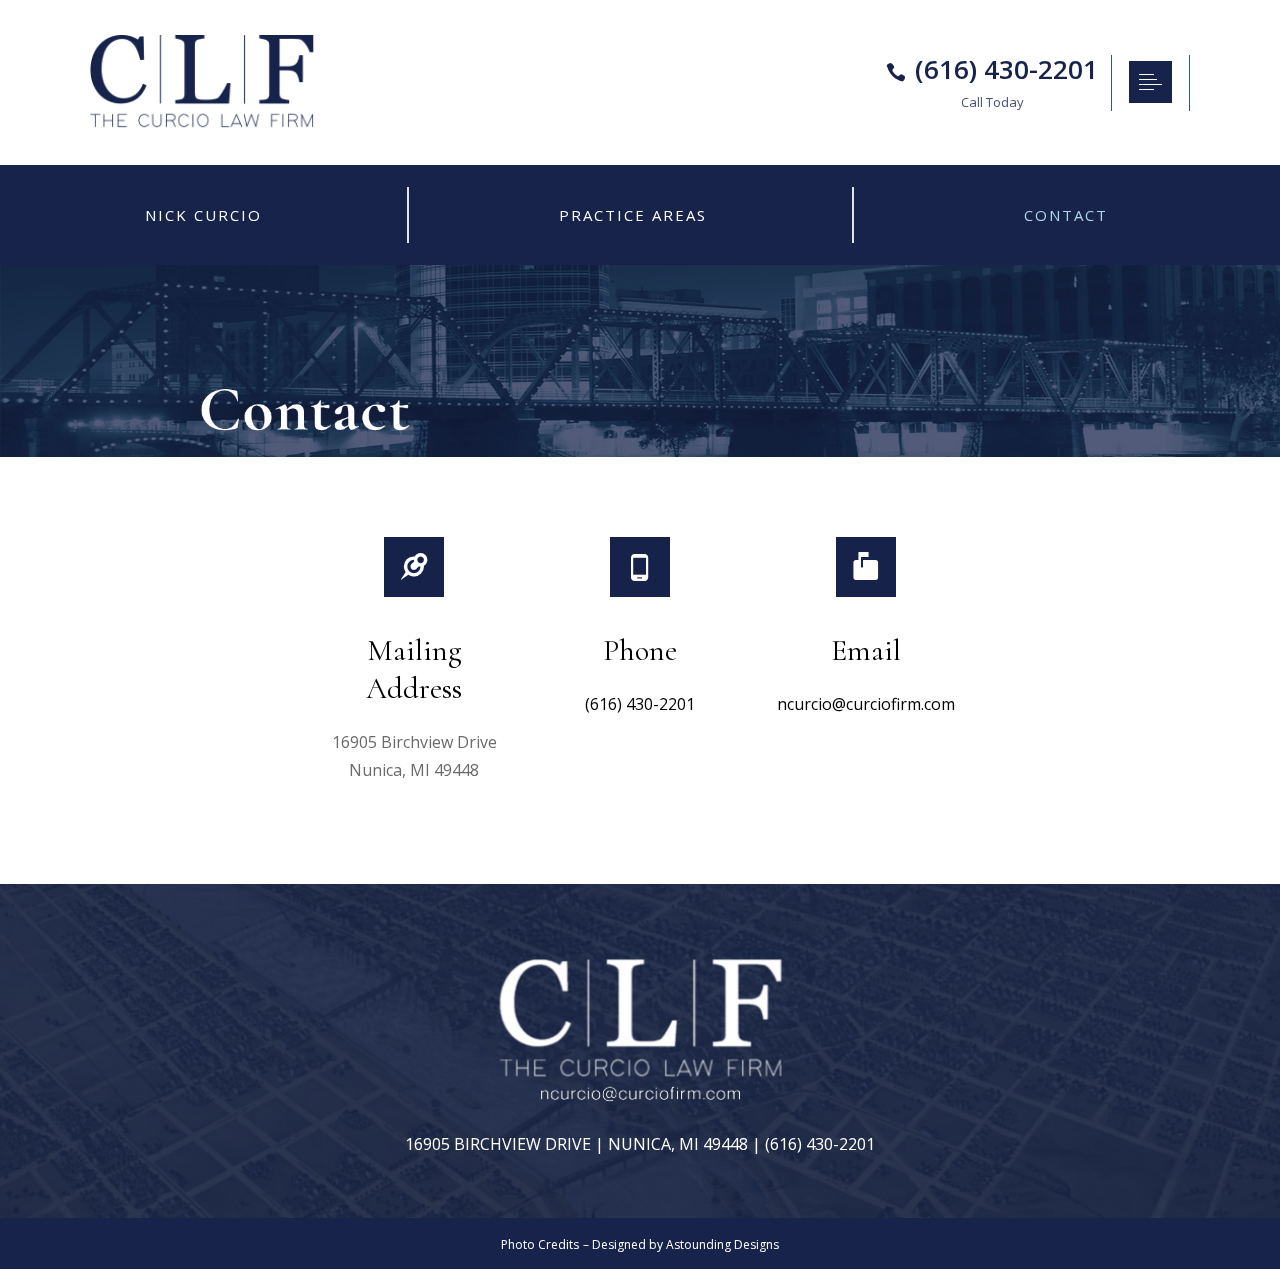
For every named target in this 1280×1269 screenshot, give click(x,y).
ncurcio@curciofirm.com (866, 704)
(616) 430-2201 (640, 704)
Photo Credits (540, 1244)
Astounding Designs (722, 1244)
